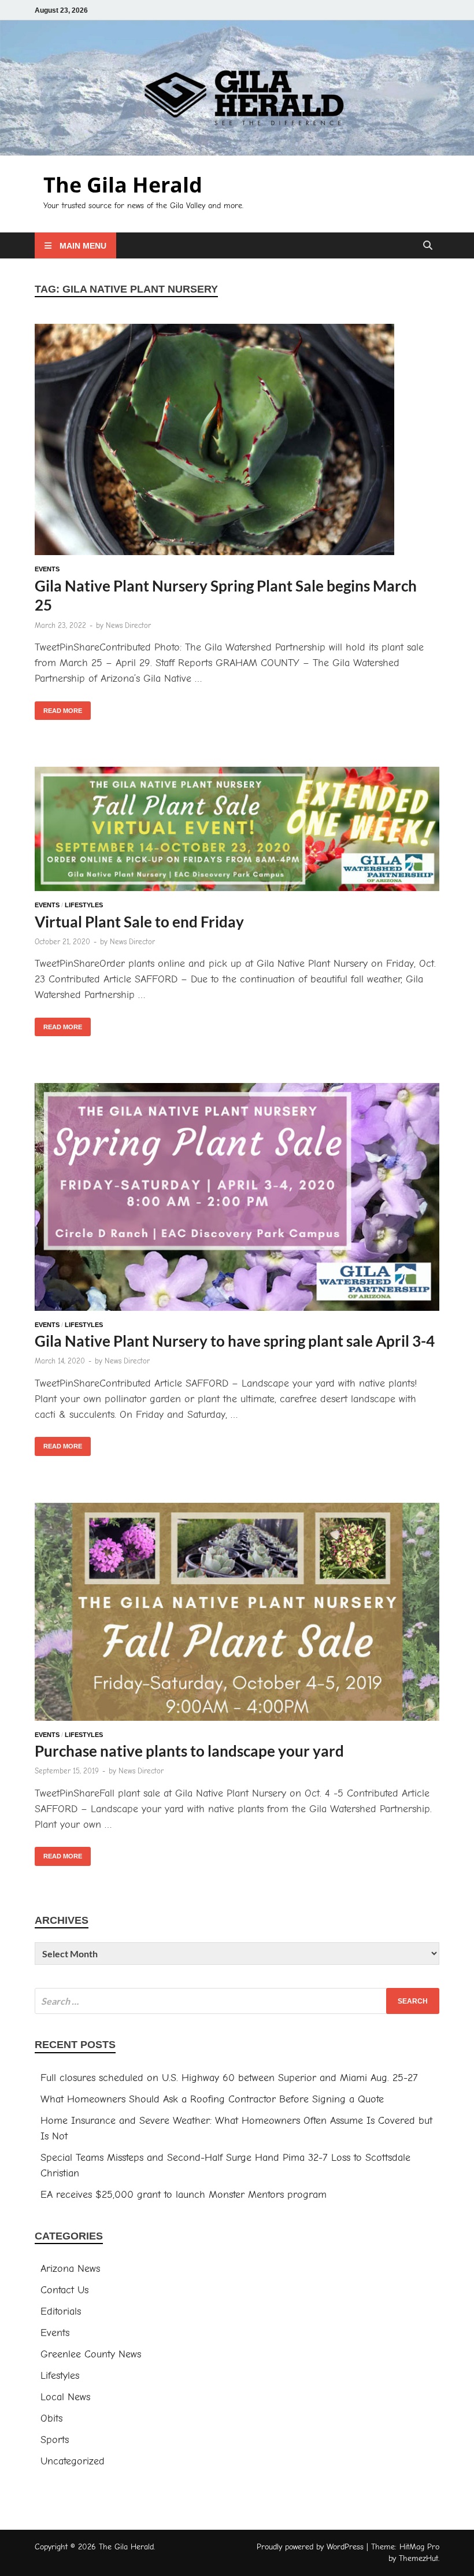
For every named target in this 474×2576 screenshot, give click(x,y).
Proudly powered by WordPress (310, 2547)
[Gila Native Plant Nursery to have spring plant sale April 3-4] (237, 1199)
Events (47, 569)
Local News (65, 2397)
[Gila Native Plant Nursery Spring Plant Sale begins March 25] (237, 442)
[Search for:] (237, 2001)
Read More (58, 708)
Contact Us (64, 2290)
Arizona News (70, 2269)
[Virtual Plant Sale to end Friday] (237, 831)
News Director (128, 625)
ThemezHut (419, 2558)
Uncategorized (73, 2461)
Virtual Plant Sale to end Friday (139, 922)
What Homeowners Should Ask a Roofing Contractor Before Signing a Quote (212, 2099)
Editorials (61, 2311)
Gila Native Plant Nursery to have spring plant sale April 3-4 (235, 1341)
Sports (55, 2440)
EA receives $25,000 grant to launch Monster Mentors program (184, 2195)
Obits (51, 2418)
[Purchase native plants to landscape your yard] (237, 1614)
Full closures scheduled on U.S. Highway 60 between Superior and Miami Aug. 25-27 (229, 2078)
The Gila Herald (123, 185)
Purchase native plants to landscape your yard (189, 1751)
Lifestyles (84, 905)
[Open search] (428, 246)
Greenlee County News (91, 2354)
